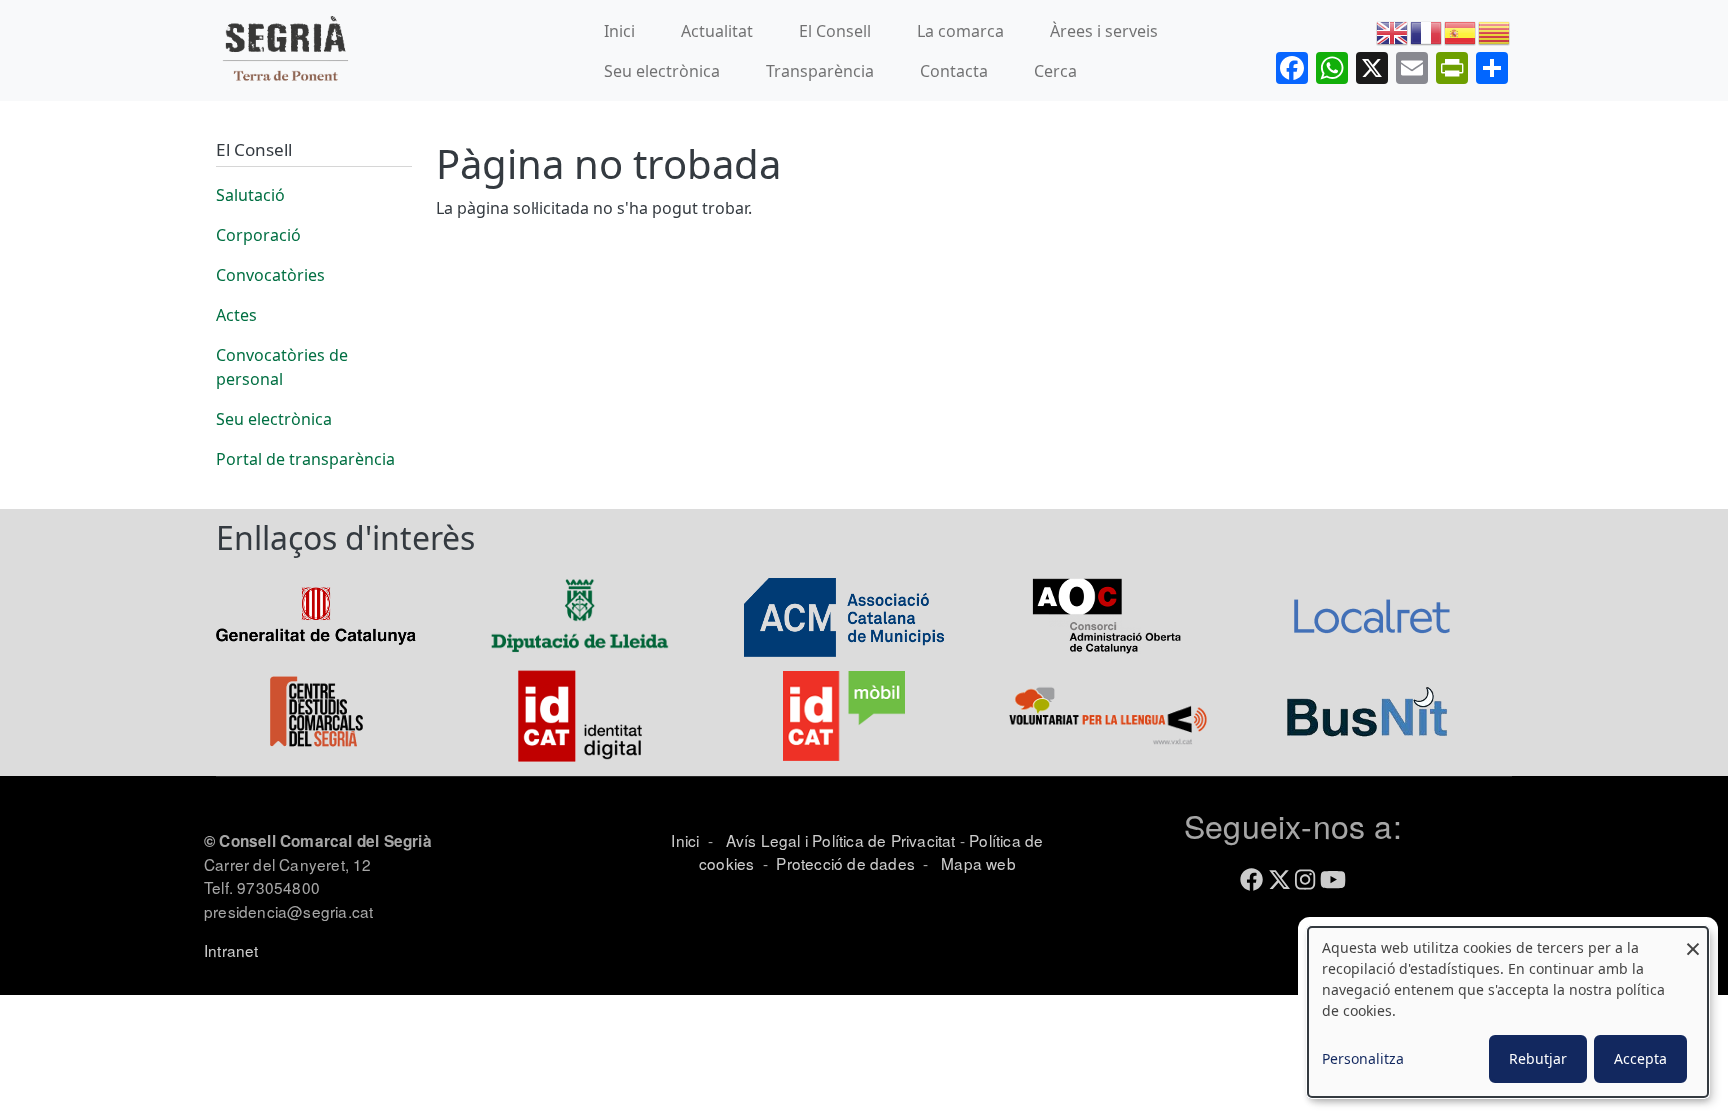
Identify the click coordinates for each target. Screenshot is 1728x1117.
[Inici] (285, 50)
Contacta (954, 71)
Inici (619, 31)
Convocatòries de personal (282, 367)
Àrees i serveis (1104, 31)
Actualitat (717, 31)
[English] (1393, 31)
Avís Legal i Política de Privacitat (841, 840)
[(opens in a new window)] (316, 614)
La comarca (960, 31)
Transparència (820, 71)
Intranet (231, 950)
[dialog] (1508, 1012)
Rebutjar (1538, 1058)
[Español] (1461, 31)
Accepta (1640, 1058)
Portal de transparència (305, 459)
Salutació (250, 195)
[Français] (1427, 31)
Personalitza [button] (1363, 1058)
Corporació (258, 235)
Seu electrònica (662, 71)
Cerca (1055, 71)
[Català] (1495, 31)
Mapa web (976, 863)
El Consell (835, 31)
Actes (236, 315)
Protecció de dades (845, 863)
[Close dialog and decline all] (1693, 939)
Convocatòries (270, 275)
